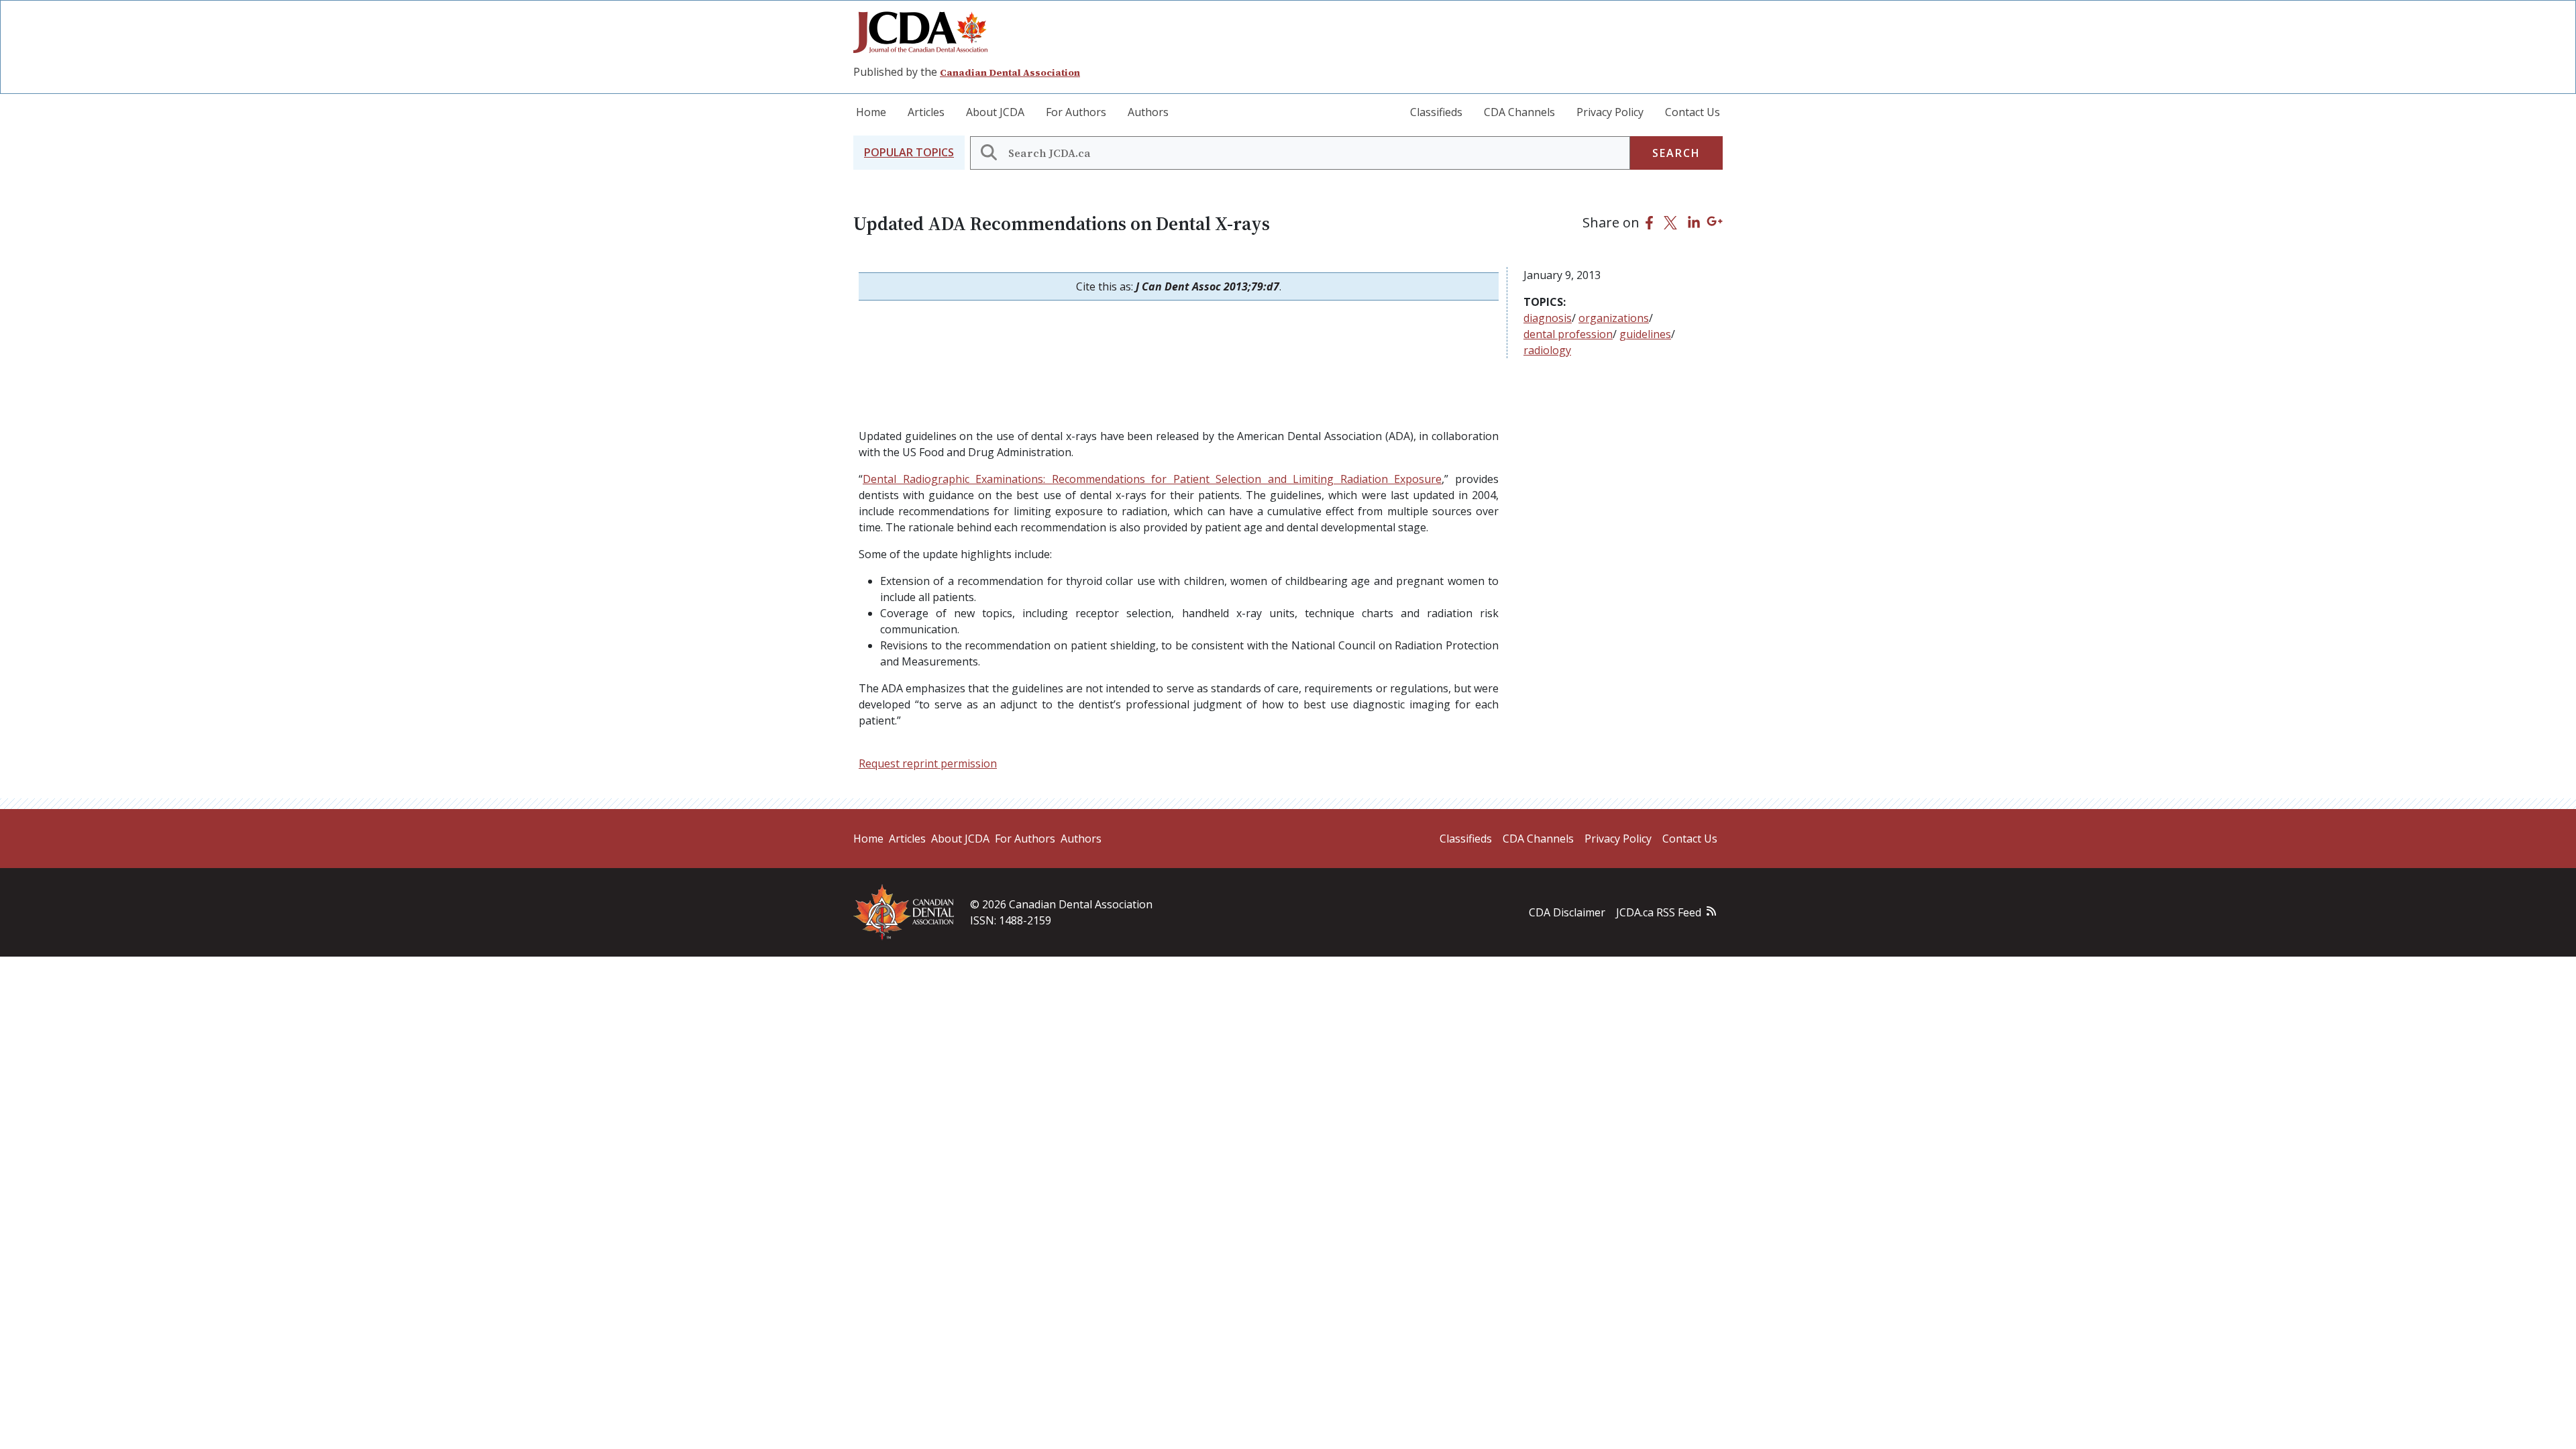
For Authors (1076, 112)
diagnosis (1548, 318)
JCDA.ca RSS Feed (1659, 912)
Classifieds (1436, 112)
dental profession (1568, 334)
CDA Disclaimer (1567, 912)
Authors (1148, 112)
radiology (1547, 350)
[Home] (926, 32)
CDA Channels (1519, 112)
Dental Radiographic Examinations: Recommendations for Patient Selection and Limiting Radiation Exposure (1152, 479)
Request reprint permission (928, 763)
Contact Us (1693, 112)
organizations (1614, 318)
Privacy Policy (1610, 112)
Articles (926, 112)
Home (871, 112)
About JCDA (995, 112)
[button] (909, 153)
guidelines (1645, 334)
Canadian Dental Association (1010, 72)
